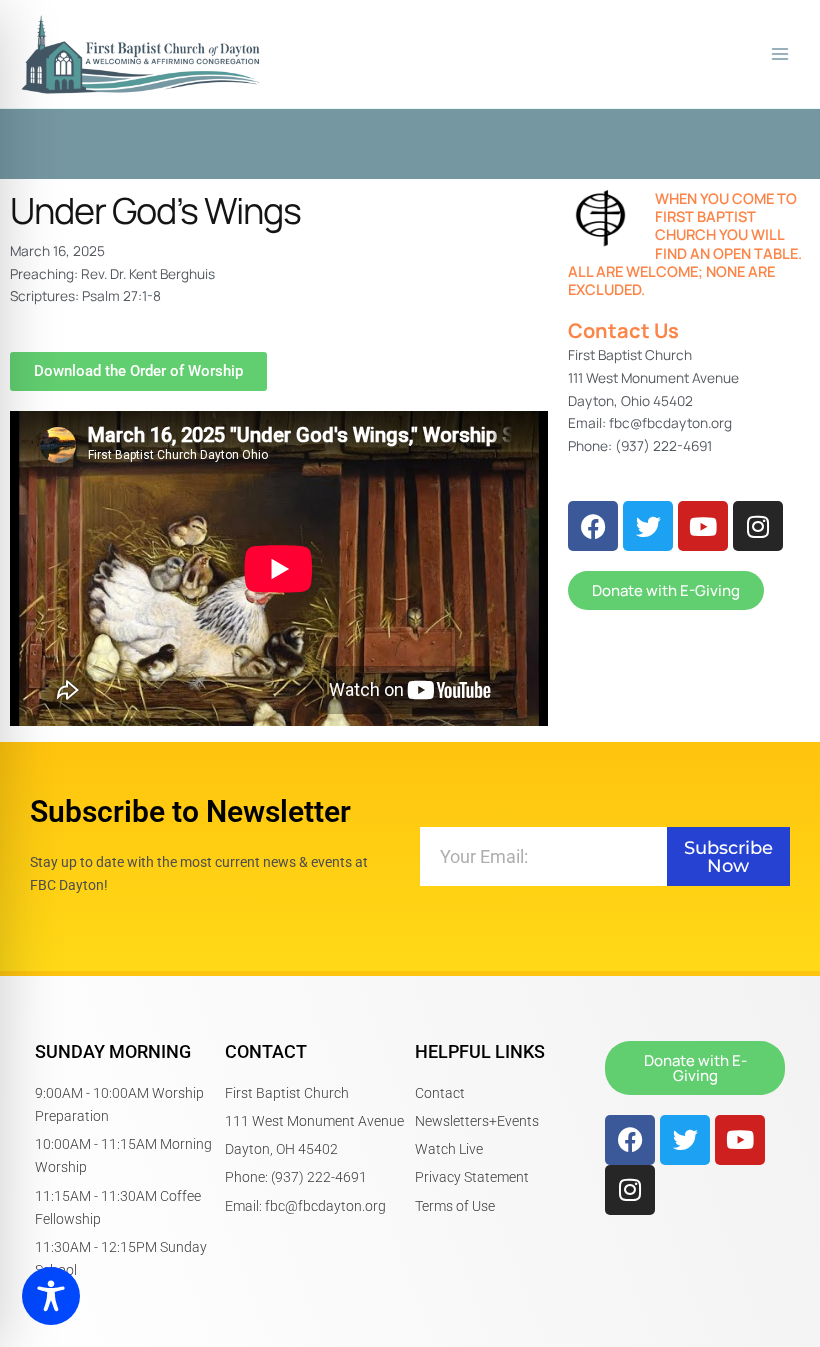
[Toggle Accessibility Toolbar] (51, 1296)
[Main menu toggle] (780, 54)
